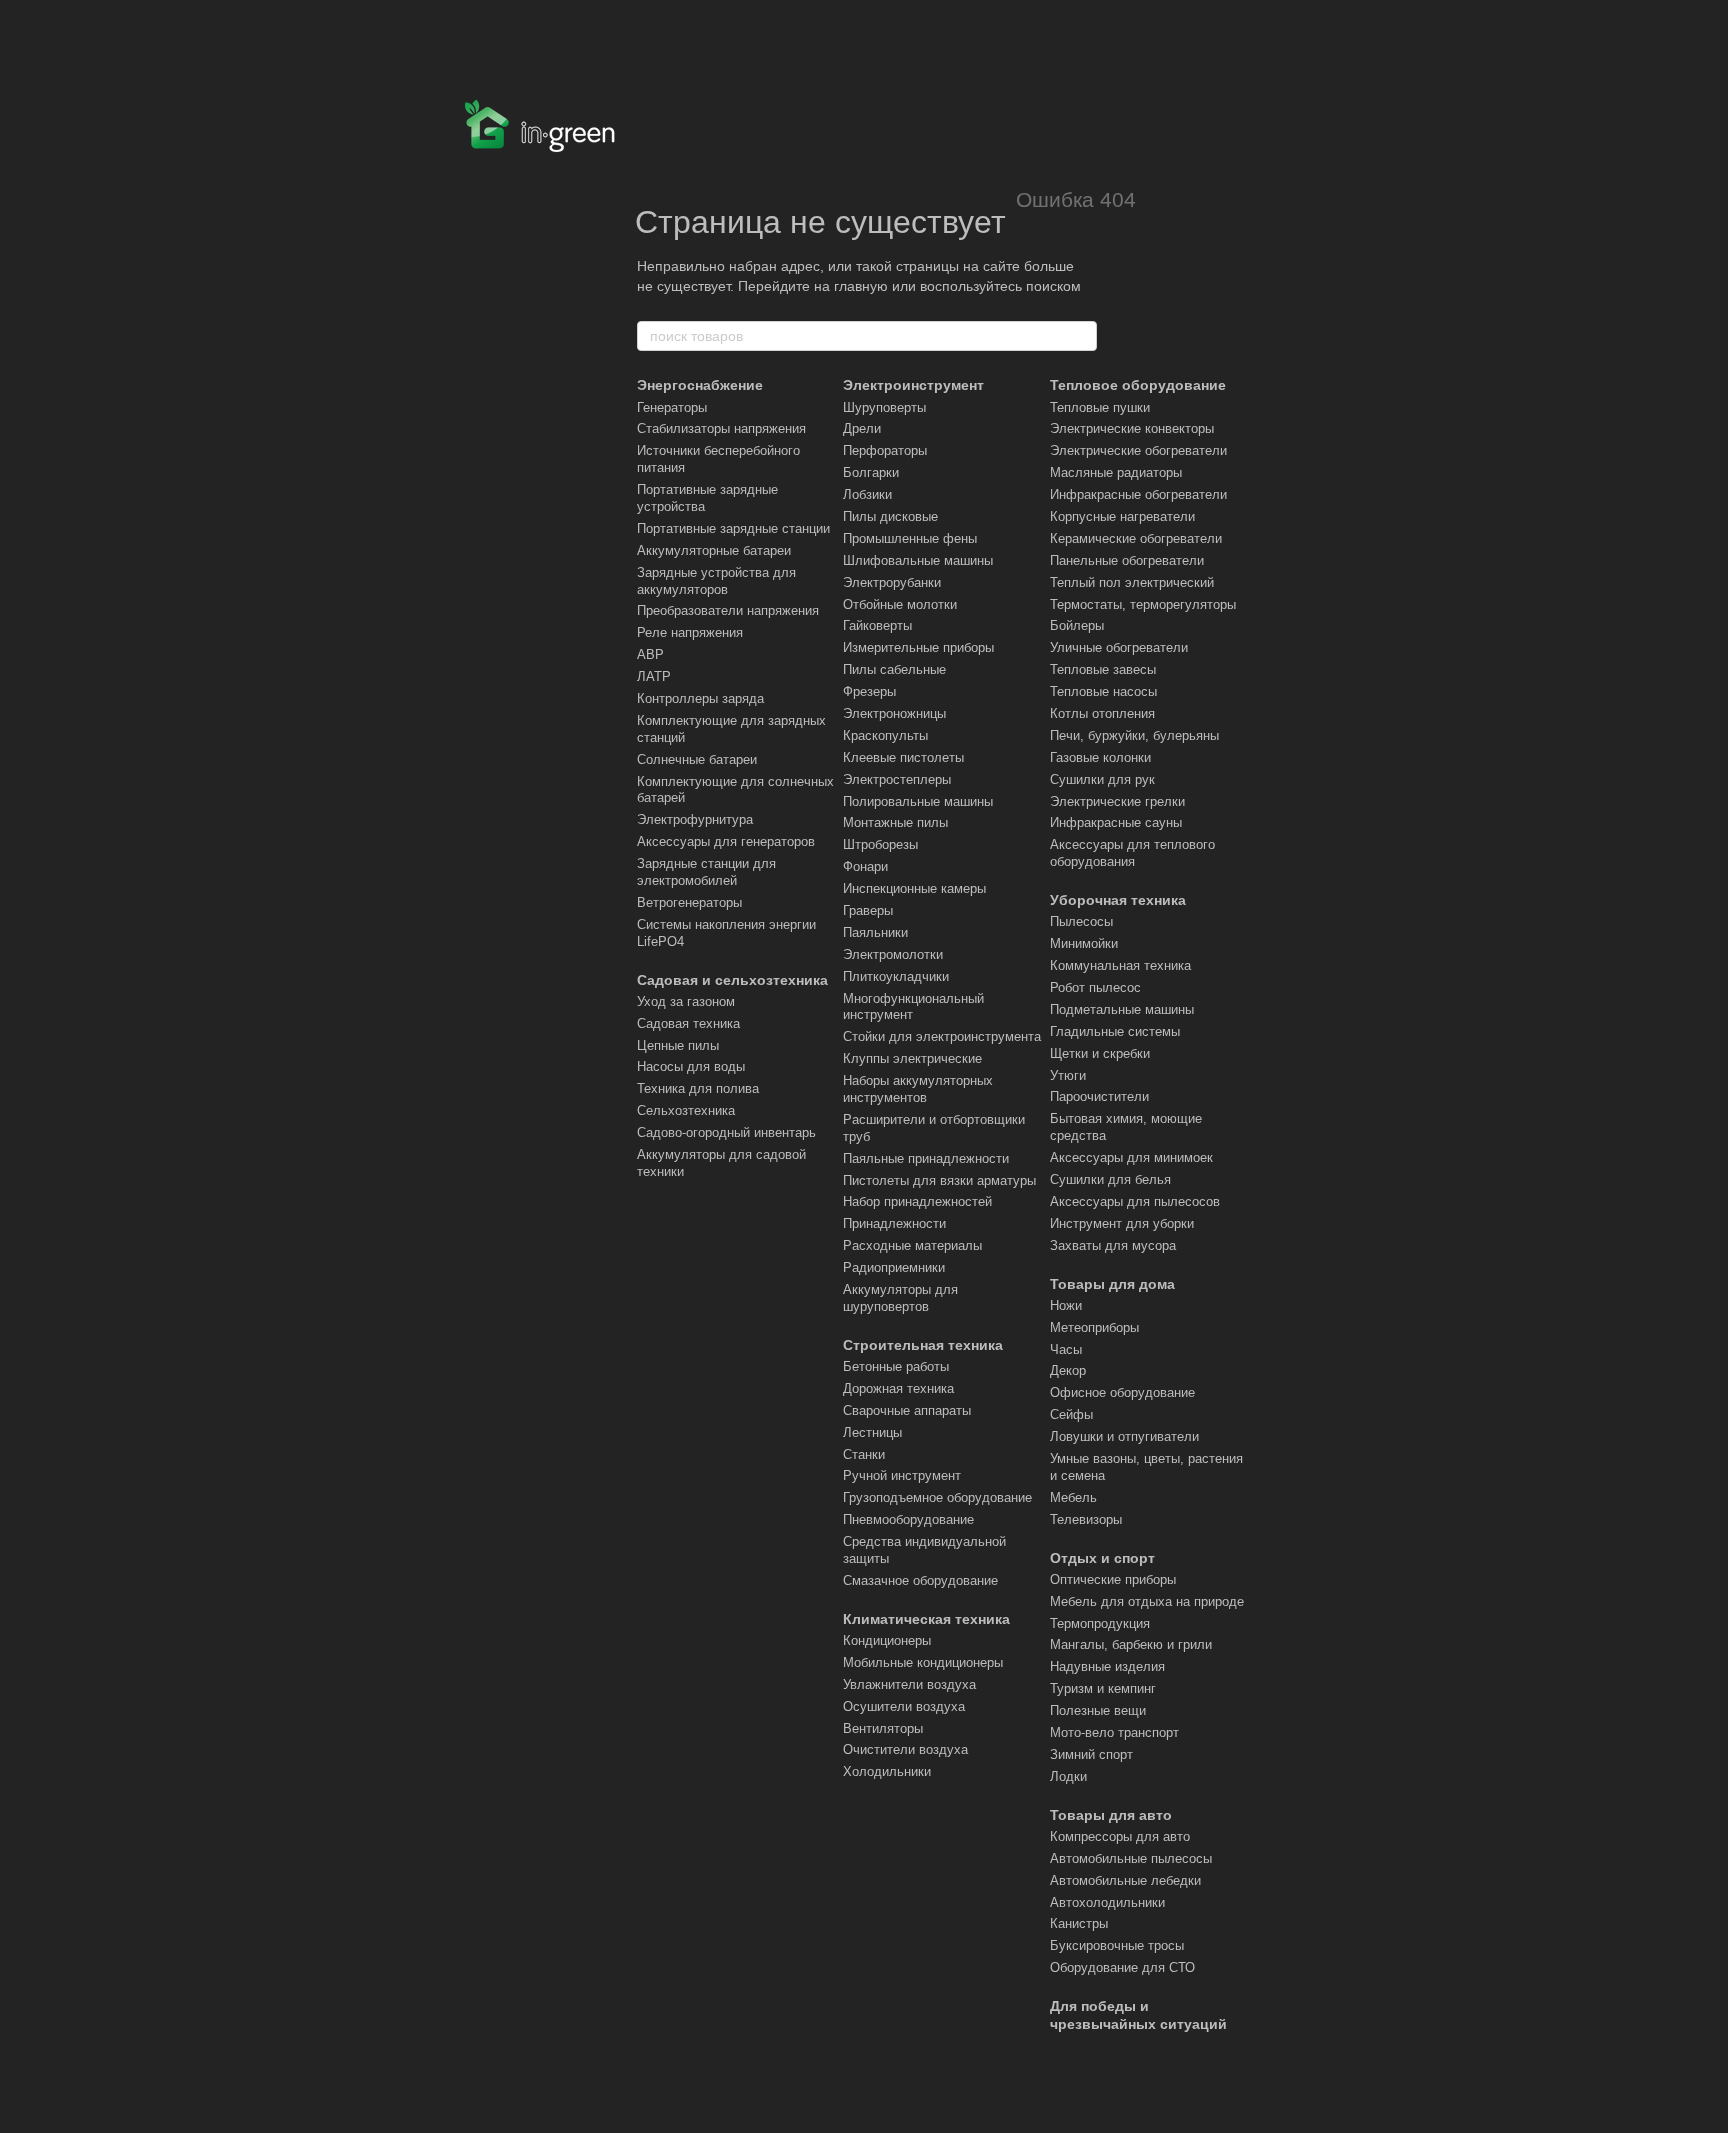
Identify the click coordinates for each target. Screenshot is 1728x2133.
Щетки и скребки (1100, 1053)
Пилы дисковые (890, 516)
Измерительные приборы (918, 647)
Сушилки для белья (1110, 1179)
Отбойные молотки (900, 604)
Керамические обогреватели (1136, 538)
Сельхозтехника (686, 1110)
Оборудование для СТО (1122, 1967)
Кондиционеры (887, 1640)
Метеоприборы (1094, 1327)
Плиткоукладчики (896, 976)
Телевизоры (1086, 1519)
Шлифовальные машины (918, 560)
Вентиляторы (883, 1728)
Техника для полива (698, 1088)
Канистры (1079, 1923)
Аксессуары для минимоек (1131, 1157)
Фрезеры (869, 691)
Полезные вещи (1098, 1710)
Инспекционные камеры (914, 888)
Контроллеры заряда (700, 698)
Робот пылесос (1095, 987)
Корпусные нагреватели (1122, 516)
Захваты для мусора (1113, 1245)
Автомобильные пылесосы (1131, 1858)
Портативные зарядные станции (733, 528)
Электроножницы (894, 713)
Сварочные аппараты (907, 1410)
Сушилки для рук (1102, 779)
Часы (1066, 1349)
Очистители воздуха (905, 1749)
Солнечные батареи (697, 759)
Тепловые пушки (1100, 407)
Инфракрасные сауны (1116, 822)
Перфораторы (885, 450)
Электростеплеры (897, 779)
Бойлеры (1077, 625)
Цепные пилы (678, 1045)
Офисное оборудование (1122, 1392)
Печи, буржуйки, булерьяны (1134, 735)
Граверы (868, 910)
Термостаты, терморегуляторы (1143, 604)
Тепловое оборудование (1138, 385)
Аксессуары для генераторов (726, 841)
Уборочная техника (1118, 900)
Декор (1068, 1370)
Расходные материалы (912, 1245)
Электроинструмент (913, 385)
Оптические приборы (1113, 1579)
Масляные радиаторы (1116, 472)
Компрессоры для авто (1120, 1836)
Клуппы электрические (912, 1058)
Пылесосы (1081, 921)
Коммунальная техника (1120, 965)
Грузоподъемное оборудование (937, 1497)
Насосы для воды (691, 1066)
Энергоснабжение (700, 385)
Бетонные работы (896, 1366)
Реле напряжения (690, 632)
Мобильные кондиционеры (923, 1662)
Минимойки (1084, 943)
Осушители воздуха (904, 1706)
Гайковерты (877, 625)
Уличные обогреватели (1119, 647)
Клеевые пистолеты (903, 757)
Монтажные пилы (895, 822)
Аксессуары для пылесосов (1135, 1201)
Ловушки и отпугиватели (1124, 1436)
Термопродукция (1100, 1623)
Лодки (1068, 1776)
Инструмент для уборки (1122, 1223)
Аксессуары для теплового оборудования (1132, 853)
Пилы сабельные (894, 669)
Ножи (1066, 1305)
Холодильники (887, 1771)
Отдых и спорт (1102, 1558)
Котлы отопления (1102, 713)
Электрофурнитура (695, 819)
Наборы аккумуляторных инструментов (918, 1089)
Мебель (1073, 1497)
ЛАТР (654, 676)
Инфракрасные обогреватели (1138, 494)
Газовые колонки (1100, 757)
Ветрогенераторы (689, 902)
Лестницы (872, 1432)
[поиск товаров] (1081, 336)
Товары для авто (1111, 1815)
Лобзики (867, 494)
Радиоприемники (894, 1267)
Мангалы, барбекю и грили (1131, 1644)
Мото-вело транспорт (1114, 1732)
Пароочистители (1099, 1096)
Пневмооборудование (908, 1519)
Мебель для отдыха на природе (1147, 1601)
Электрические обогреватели (1138, 450)
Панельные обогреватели (1127, 560)
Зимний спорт (1091, 1754)
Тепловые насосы (1103, 691)
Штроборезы (880, 844)
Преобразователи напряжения (728, 610)
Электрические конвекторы (1132, 428)
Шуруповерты (884, 407)
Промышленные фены (910, 538)
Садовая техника (688, 1023)
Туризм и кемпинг (1103, 1688)
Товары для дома (1112, 1284)
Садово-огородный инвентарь (726, 1132)
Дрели (862, 428)
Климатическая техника (926, 1619)
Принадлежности (894, 1223)
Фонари (865, 866)
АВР (650, 654)
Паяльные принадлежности (926, 1158)
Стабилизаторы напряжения (721, 428)
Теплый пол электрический (1132, 582)
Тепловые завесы (1103, 669)
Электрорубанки (892, 582)
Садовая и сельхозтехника (732, 980)
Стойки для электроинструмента (942, 1036)
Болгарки (871, 472)
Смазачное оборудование (920, 1580)
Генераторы (672, 407)
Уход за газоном (686, 1001)
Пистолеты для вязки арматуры (939, 1180)
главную (861, 286)
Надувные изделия (1107, 1666)
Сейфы (1071, 1414)
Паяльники (875, 932)
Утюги (1068, 1075)
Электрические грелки (1117, 801)
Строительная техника (923, 1345)
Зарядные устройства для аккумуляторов (716, 581)
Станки (864, 1454)
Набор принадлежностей (917, 1201)
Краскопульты (885, 735)
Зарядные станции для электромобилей (706, 872)
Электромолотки (893, 954)
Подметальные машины (1122, 1009)
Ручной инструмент (902, 1475)
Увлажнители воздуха (909, 1684)
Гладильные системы (1115, 1031)
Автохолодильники (1107, 1902)
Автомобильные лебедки (1125, 1880)
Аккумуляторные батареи (714, 550)
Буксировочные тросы (1117, 1945)
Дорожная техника (898, 1388)
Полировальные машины (918, 801)
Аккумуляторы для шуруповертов (900, 1298)
